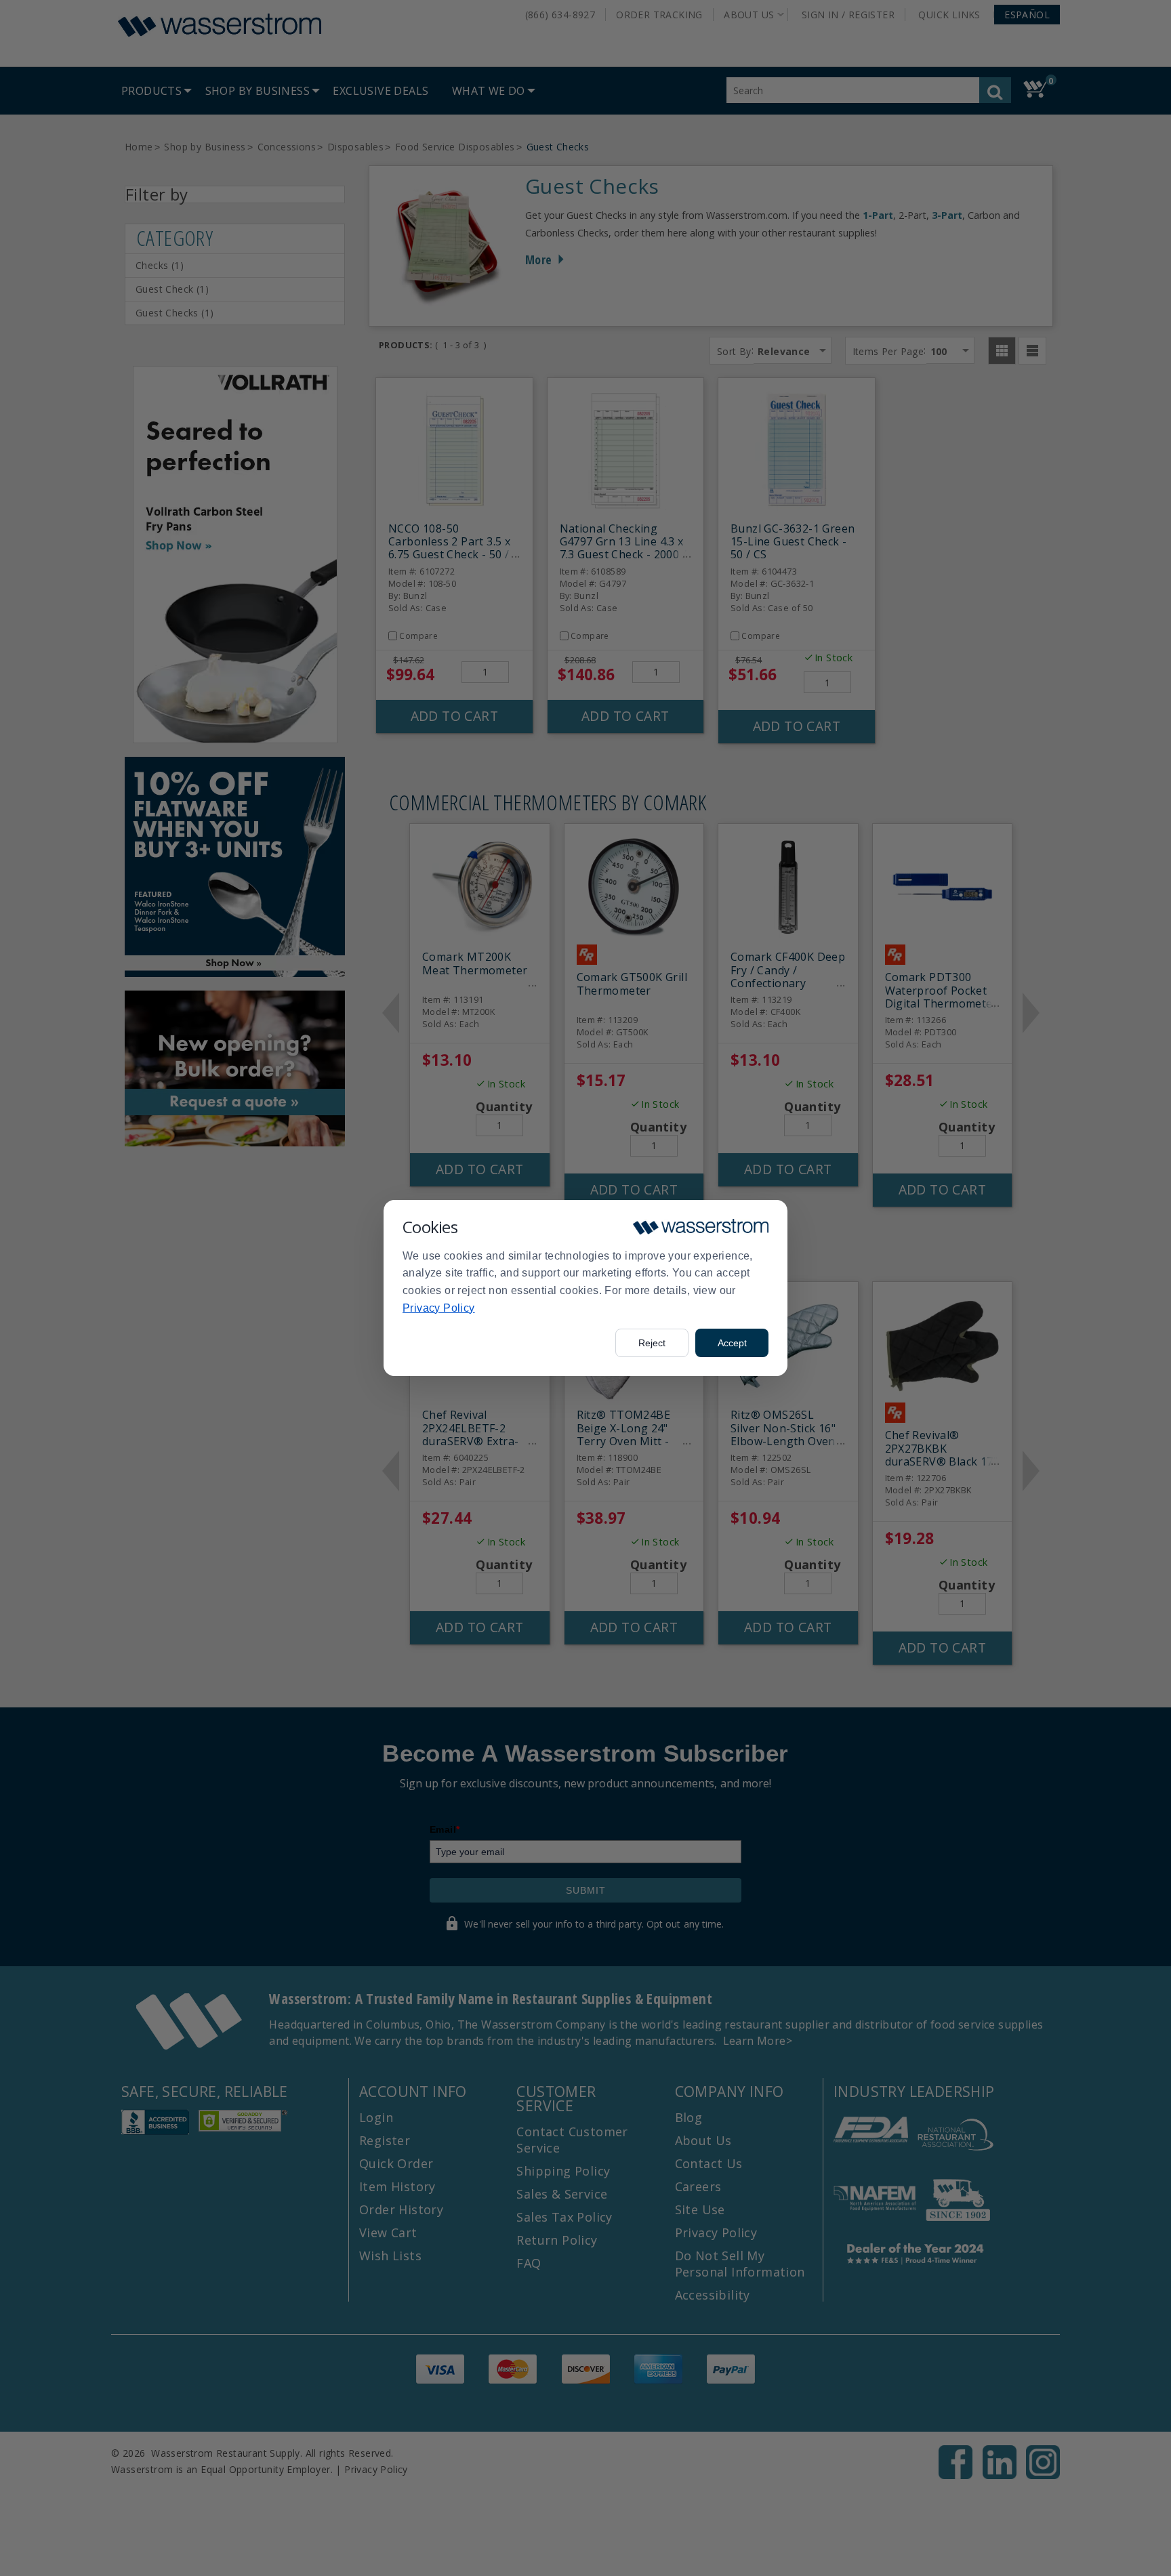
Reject (652, 1343)
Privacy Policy (439, 1308)
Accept (732, 1343)
